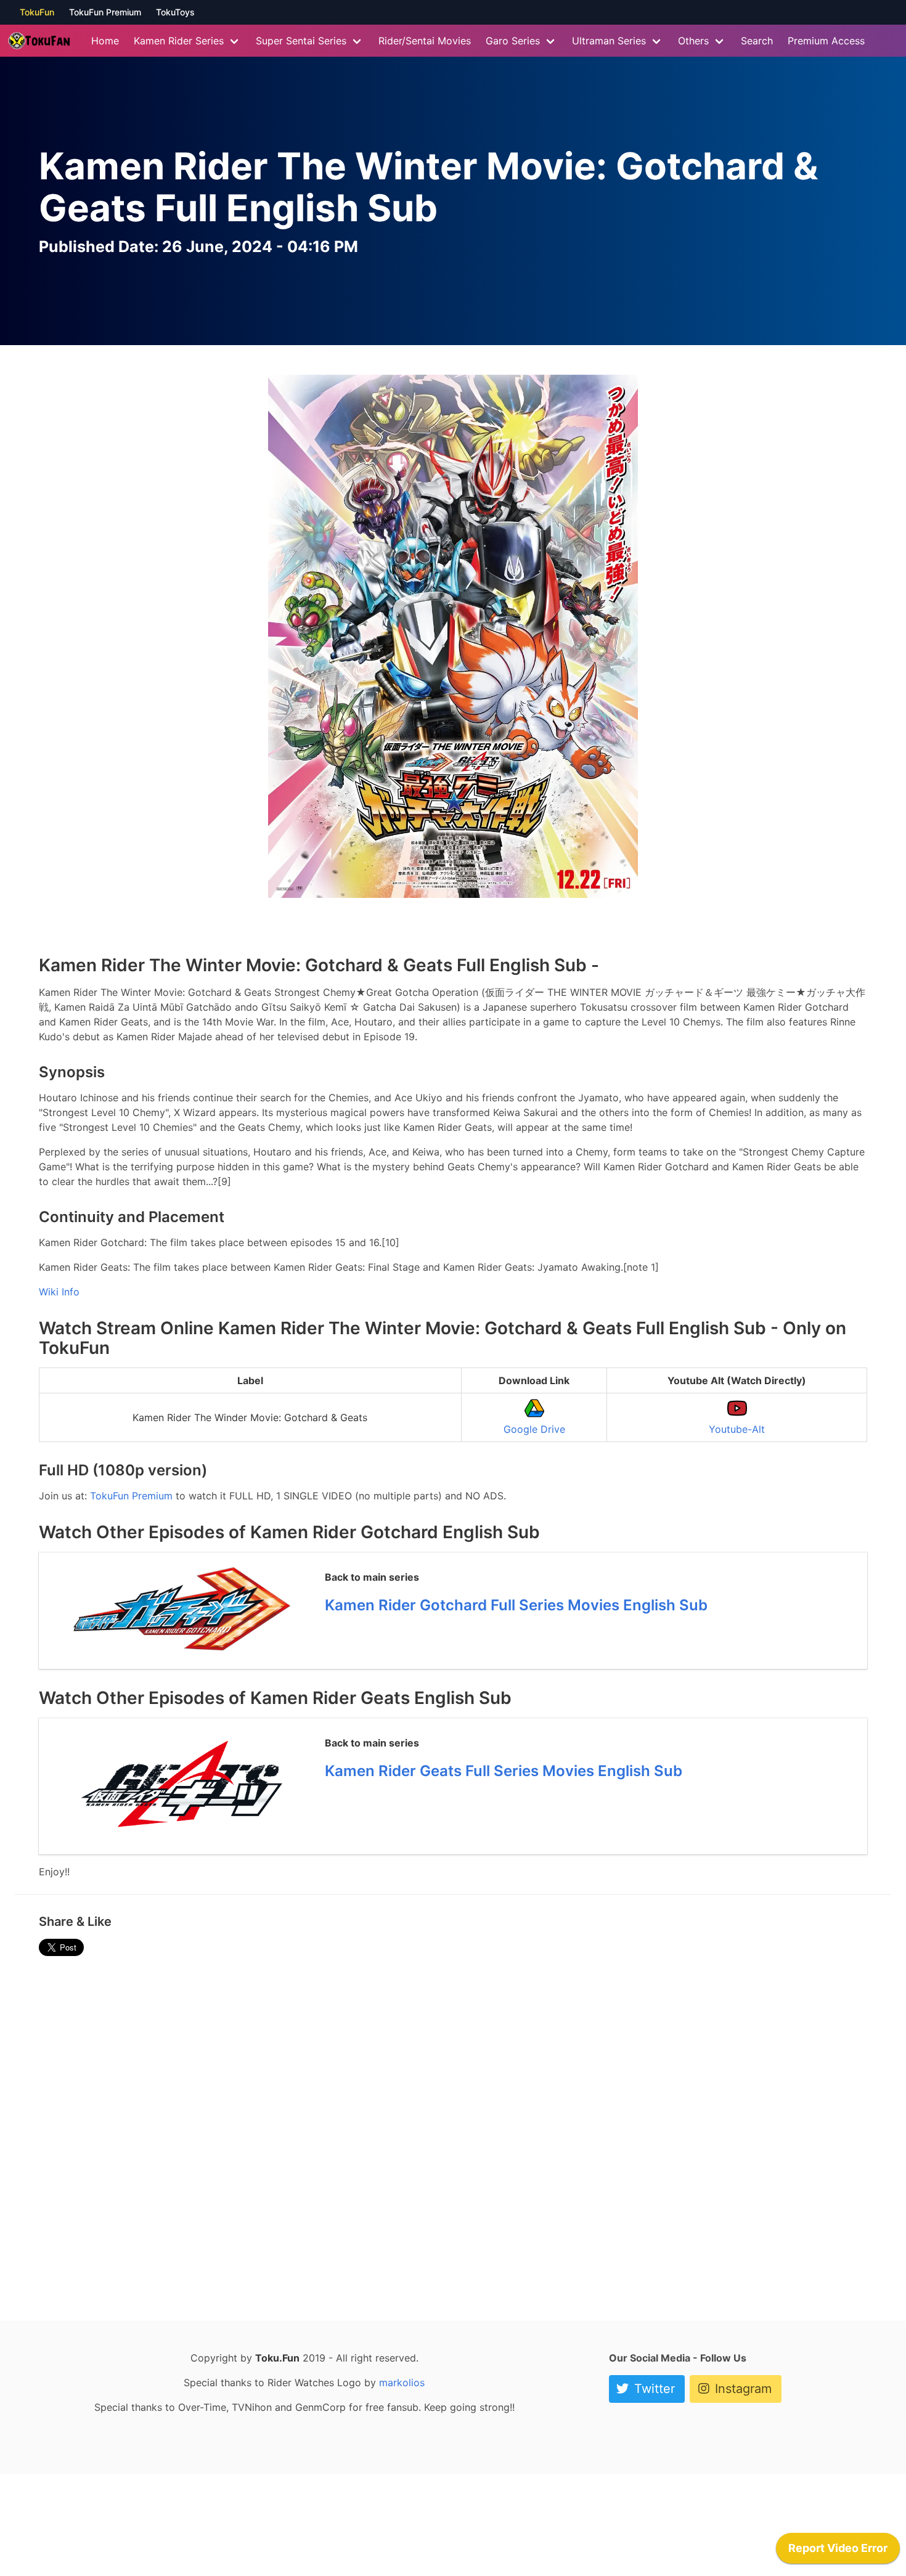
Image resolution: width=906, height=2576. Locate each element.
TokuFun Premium (105, 12)
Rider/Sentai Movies (425, 41)
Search (757, 41)
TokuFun (37, 12)
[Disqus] (453, 2134)
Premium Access (826, 41)
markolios (402, 2382)
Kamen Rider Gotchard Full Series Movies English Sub (516, 1605)
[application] (838, 2551)
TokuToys (175, 12)
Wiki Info (59, 1292)
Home (105, 41)
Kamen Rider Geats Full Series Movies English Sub (504, 1771)
